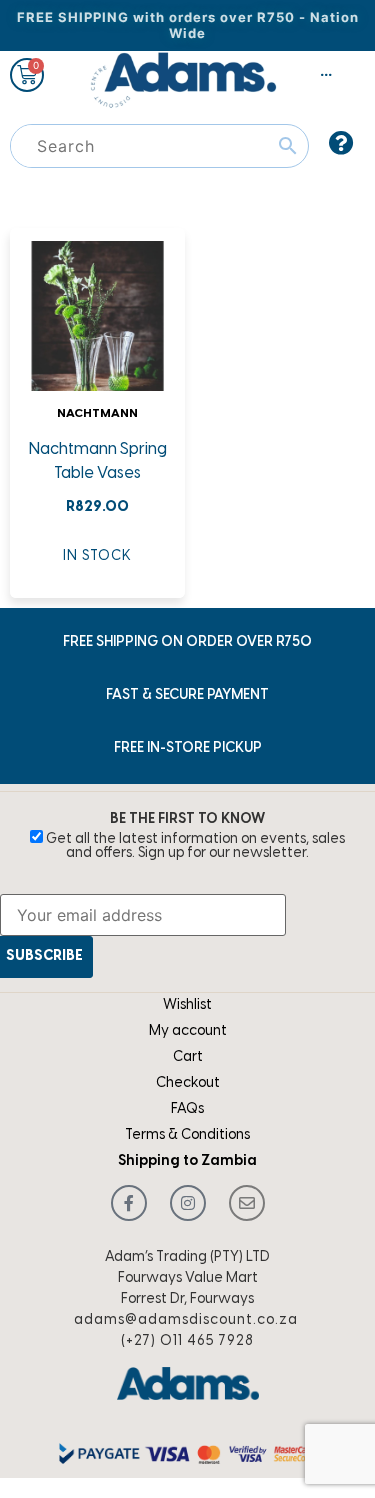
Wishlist (187, 1005)
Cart (188, 1057)
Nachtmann (97, 413)
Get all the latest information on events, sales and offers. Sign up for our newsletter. (194, 846)
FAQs (187, 1109)
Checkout (188, 1083)
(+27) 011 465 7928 (187, 1341)
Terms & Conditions (187, 1135)
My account (188, 1031)
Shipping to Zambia (187, 1161)
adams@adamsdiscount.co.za (186, 1320)
